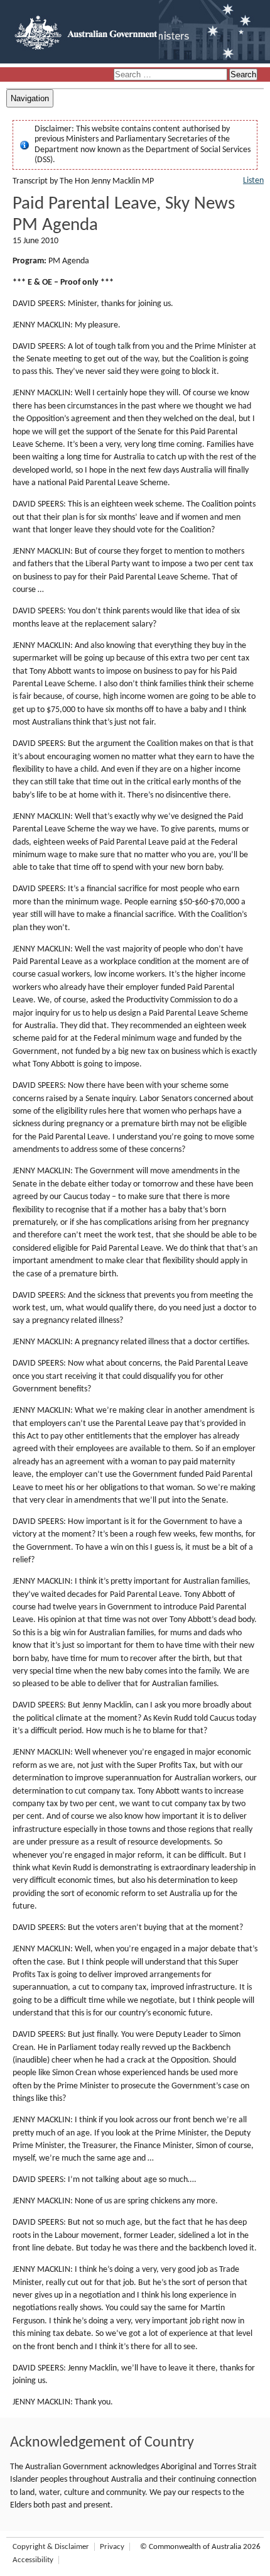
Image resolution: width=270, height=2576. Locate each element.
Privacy (112, 2547)
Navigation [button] (30, 98)
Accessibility (33, 2560)
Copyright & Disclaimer (51, 2547)
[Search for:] (171, 75)
